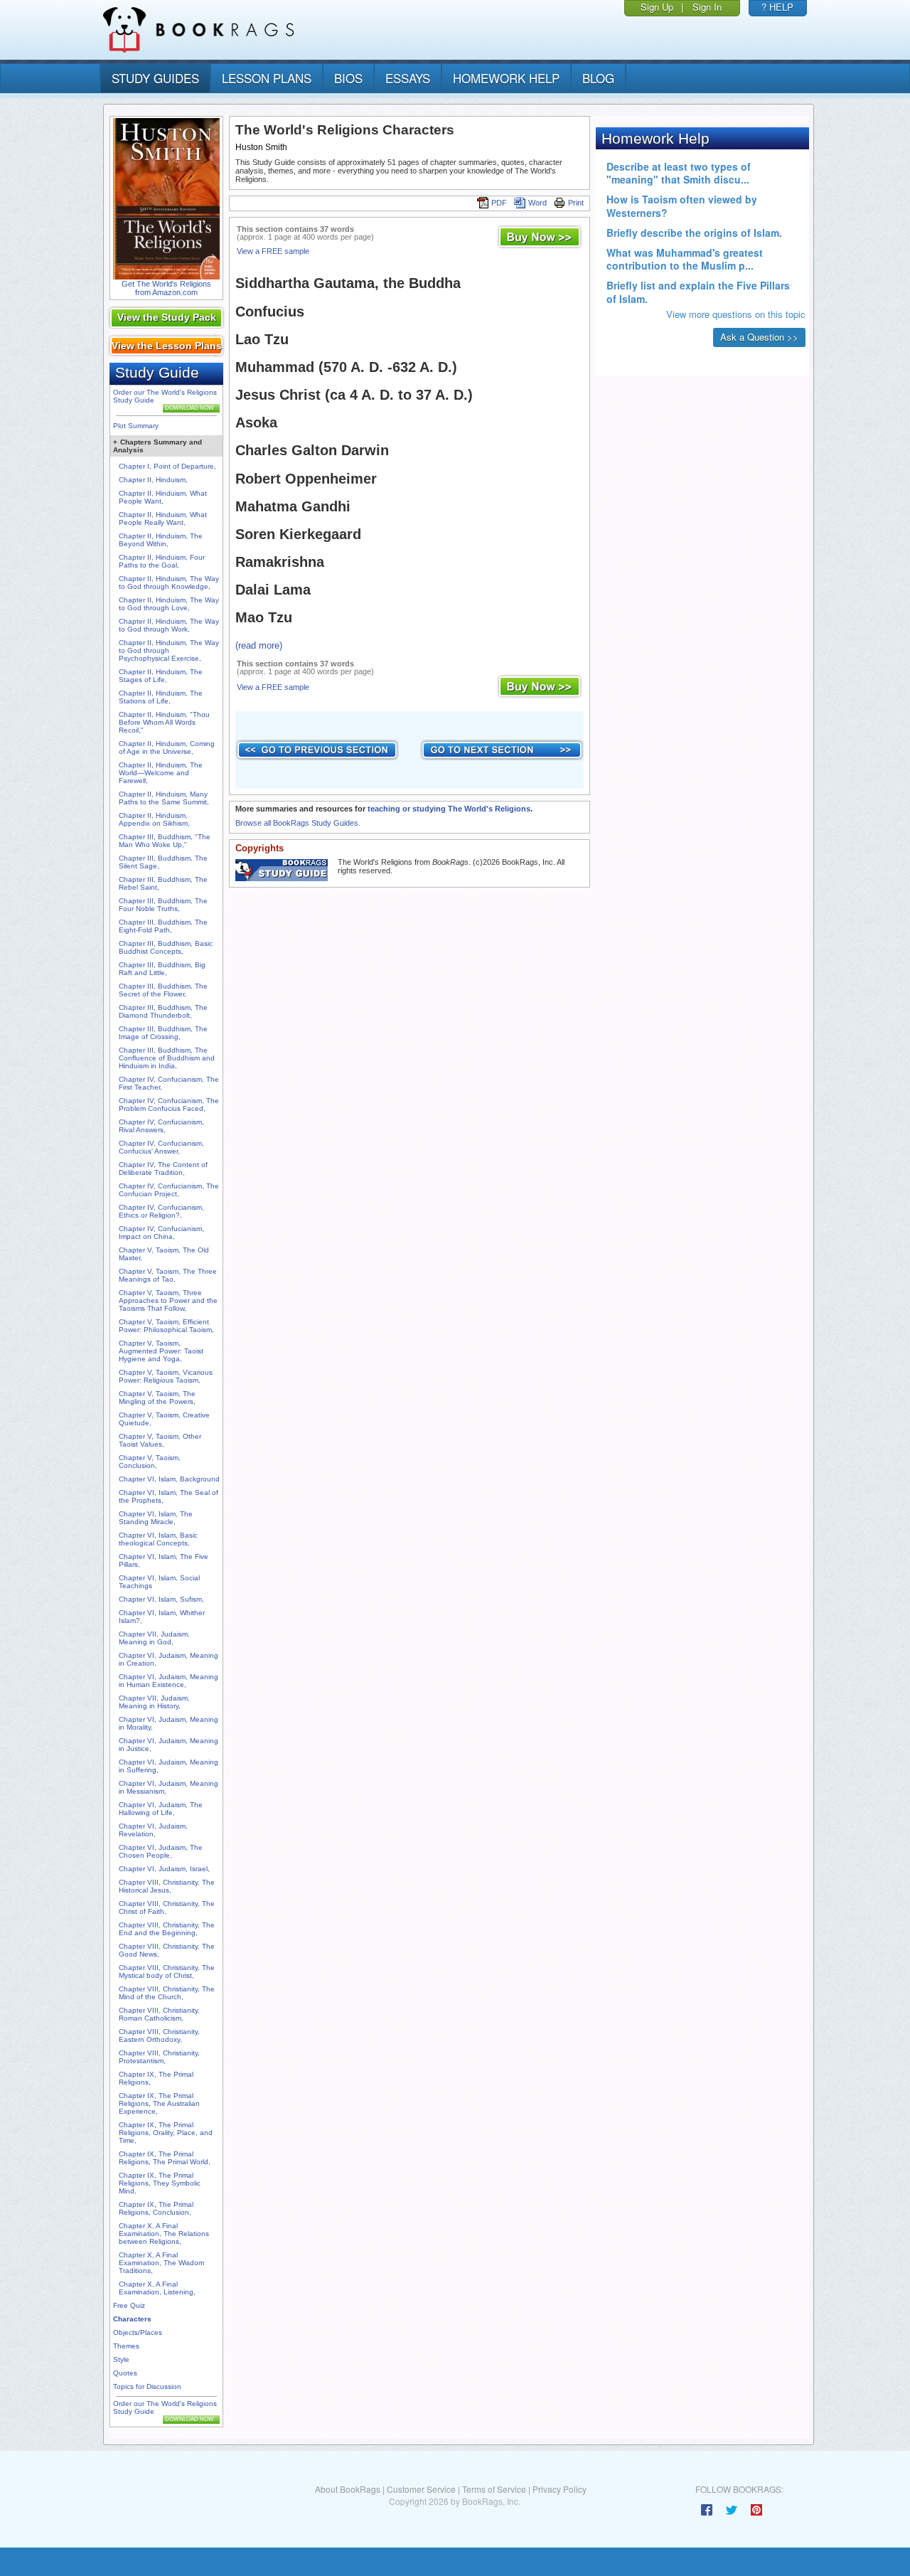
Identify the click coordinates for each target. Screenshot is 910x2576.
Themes (126, 2346)
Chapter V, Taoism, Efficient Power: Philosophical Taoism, (166, 1326)
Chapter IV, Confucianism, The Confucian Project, (169, 1190)
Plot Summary (136, 426)
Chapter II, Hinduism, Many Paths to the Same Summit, (164, 798)
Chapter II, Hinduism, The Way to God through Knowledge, (169, 582)
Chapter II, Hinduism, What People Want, (163, 497)
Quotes (125, 2373)
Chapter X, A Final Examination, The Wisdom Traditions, (161, 2263)
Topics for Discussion (147, 2386)
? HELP (777, 7)
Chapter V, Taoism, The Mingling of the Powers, (157, 1398)
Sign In (707, 7)
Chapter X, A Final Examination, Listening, (157, 2288)
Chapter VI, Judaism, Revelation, (153, 1830)
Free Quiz (129, 2305)
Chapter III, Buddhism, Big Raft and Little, (162, 969)
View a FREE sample (273, 251)
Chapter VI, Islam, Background (169, 1479)
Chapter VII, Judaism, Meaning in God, (154, 1638)
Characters (132, 2319)
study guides (155, 78)
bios (348, 78)
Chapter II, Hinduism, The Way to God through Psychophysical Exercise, (169, 650)
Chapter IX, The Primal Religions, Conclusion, (156, 2208)
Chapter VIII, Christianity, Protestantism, (159, 2057)
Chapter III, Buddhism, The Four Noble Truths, (163, 905)
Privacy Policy (560, 2489)
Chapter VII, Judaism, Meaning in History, (154, 1702)
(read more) (259, 645)
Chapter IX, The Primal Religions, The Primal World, (165, 2158)
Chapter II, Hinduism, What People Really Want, (163, 518)
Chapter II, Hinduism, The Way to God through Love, (169, 604)
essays (408, 78)
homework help (506, 78)
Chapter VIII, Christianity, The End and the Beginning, (167, 1929)
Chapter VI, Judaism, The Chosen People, (161, 1851)
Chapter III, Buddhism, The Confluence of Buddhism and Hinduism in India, (167, 1058)
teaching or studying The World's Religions (449, 809)
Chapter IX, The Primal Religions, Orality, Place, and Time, (166, 2133)
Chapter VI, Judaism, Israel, (164, 1869)
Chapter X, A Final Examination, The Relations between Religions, (164, 2234)
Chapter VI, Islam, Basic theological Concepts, (158, 1539)
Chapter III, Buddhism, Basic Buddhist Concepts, (166, 947)
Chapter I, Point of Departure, (167, 466)
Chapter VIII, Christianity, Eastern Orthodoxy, (159, 2035)
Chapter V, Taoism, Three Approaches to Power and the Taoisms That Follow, (168, 1300)
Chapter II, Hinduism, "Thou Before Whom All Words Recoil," (164, 722)
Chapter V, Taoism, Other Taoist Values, (160, 1440)
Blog (598, 78)
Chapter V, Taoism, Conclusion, (150, 1462)
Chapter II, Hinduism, (153, 480)
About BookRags (348, 2489)
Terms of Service (494, 2489)
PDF (499, 203)
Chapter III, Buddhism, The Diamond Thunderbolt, (163, 1011)
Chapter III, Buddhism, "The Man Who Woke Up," (165, 841)
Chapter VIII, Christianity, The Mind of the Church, (167, 1993)
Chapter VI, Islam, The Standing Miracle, (156, 1518)
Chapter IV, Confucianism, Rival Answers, (161, 1126)
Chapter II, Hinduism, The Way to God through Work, (169, 625)
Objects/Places (138, 2332)
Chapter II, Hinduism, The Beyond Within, (161, 540)
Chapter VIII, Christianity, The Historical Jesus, (167, 1886)
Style (121, 2359)
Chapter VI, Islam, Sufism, (161, 1599)
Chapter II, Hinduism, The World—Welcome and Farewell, (161, 773)
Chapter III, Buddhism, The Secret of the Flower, (163, 990)
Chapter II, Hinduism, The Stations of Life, (161, 697)
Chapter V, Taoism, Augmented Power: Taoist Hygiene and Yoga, (161, 1351)
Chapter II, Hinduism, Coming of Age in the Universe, (167, 747)
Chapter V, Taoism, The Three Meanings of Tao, (168, 1275)
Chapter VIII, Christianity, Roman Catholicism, (159, 2014)
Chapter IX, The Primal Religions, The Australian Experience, (159, 2103)
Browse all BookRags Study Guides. (298, 823)
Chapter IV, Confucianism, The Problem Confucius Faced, (169, 1105)
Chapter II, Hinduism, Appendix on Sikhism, (154, 819)
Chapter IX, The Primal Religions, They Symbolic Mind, (160, 2183)
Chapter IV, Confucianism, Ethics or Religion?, (161, 1211)
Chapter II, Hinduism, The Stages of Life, (161, 676)
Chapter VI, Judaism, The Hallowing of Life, (161, 1809)
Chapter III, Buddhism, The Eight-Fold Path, (163, 926)
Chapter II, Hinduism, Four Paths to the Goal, (162, 561)
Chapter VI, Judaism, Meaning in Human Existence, (168, 1681)
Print (576, 203)
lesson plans (267, 78)
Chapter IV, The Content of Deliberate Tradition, (163, 1169)
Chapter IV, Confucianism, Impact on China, (161, 1233)
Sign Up (657, 7)
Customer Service (421, 2489)
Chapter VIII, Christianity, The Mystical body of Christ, (167, 1971)
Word (537, 203)
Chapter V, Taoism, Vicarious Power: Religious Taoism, (166, 1376)
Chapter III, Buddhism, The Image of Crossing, (163, 1033)
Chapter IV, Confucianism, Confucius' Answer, (161, 1147)
